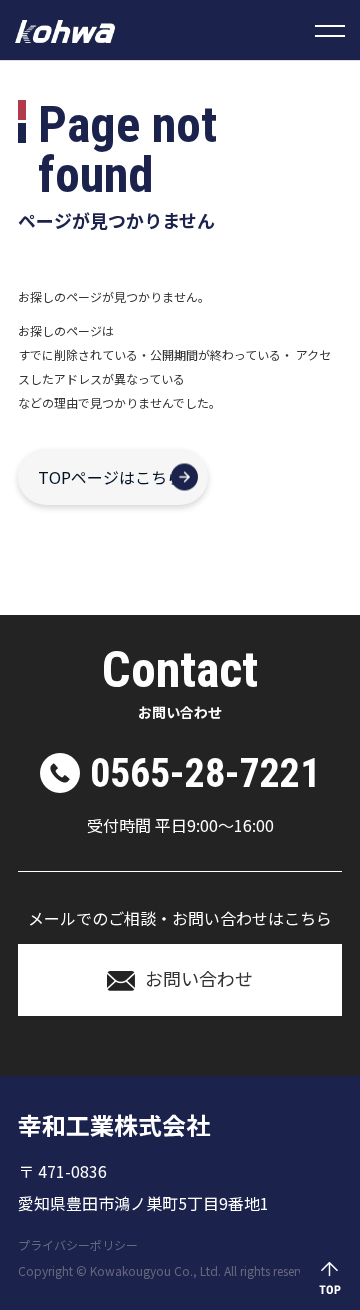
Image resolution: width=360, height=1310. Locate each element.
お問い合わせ (199, 978)
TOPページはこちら (110, 477)
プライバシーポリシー (78, 1244)
